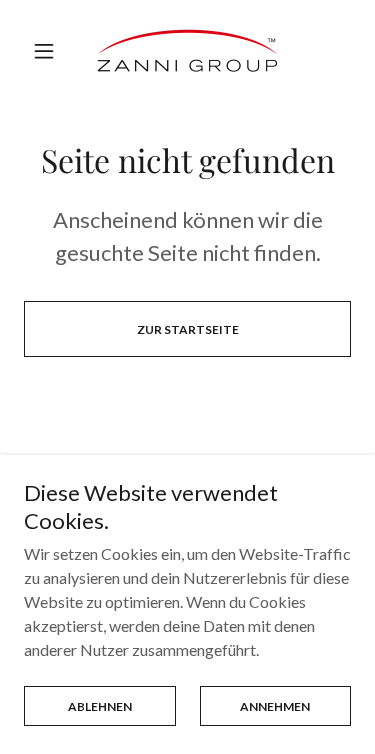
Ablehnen (100, 706)
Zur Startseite (188, 329)
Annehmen (275, 706)
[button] (48, 51)
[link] (187, 50)
